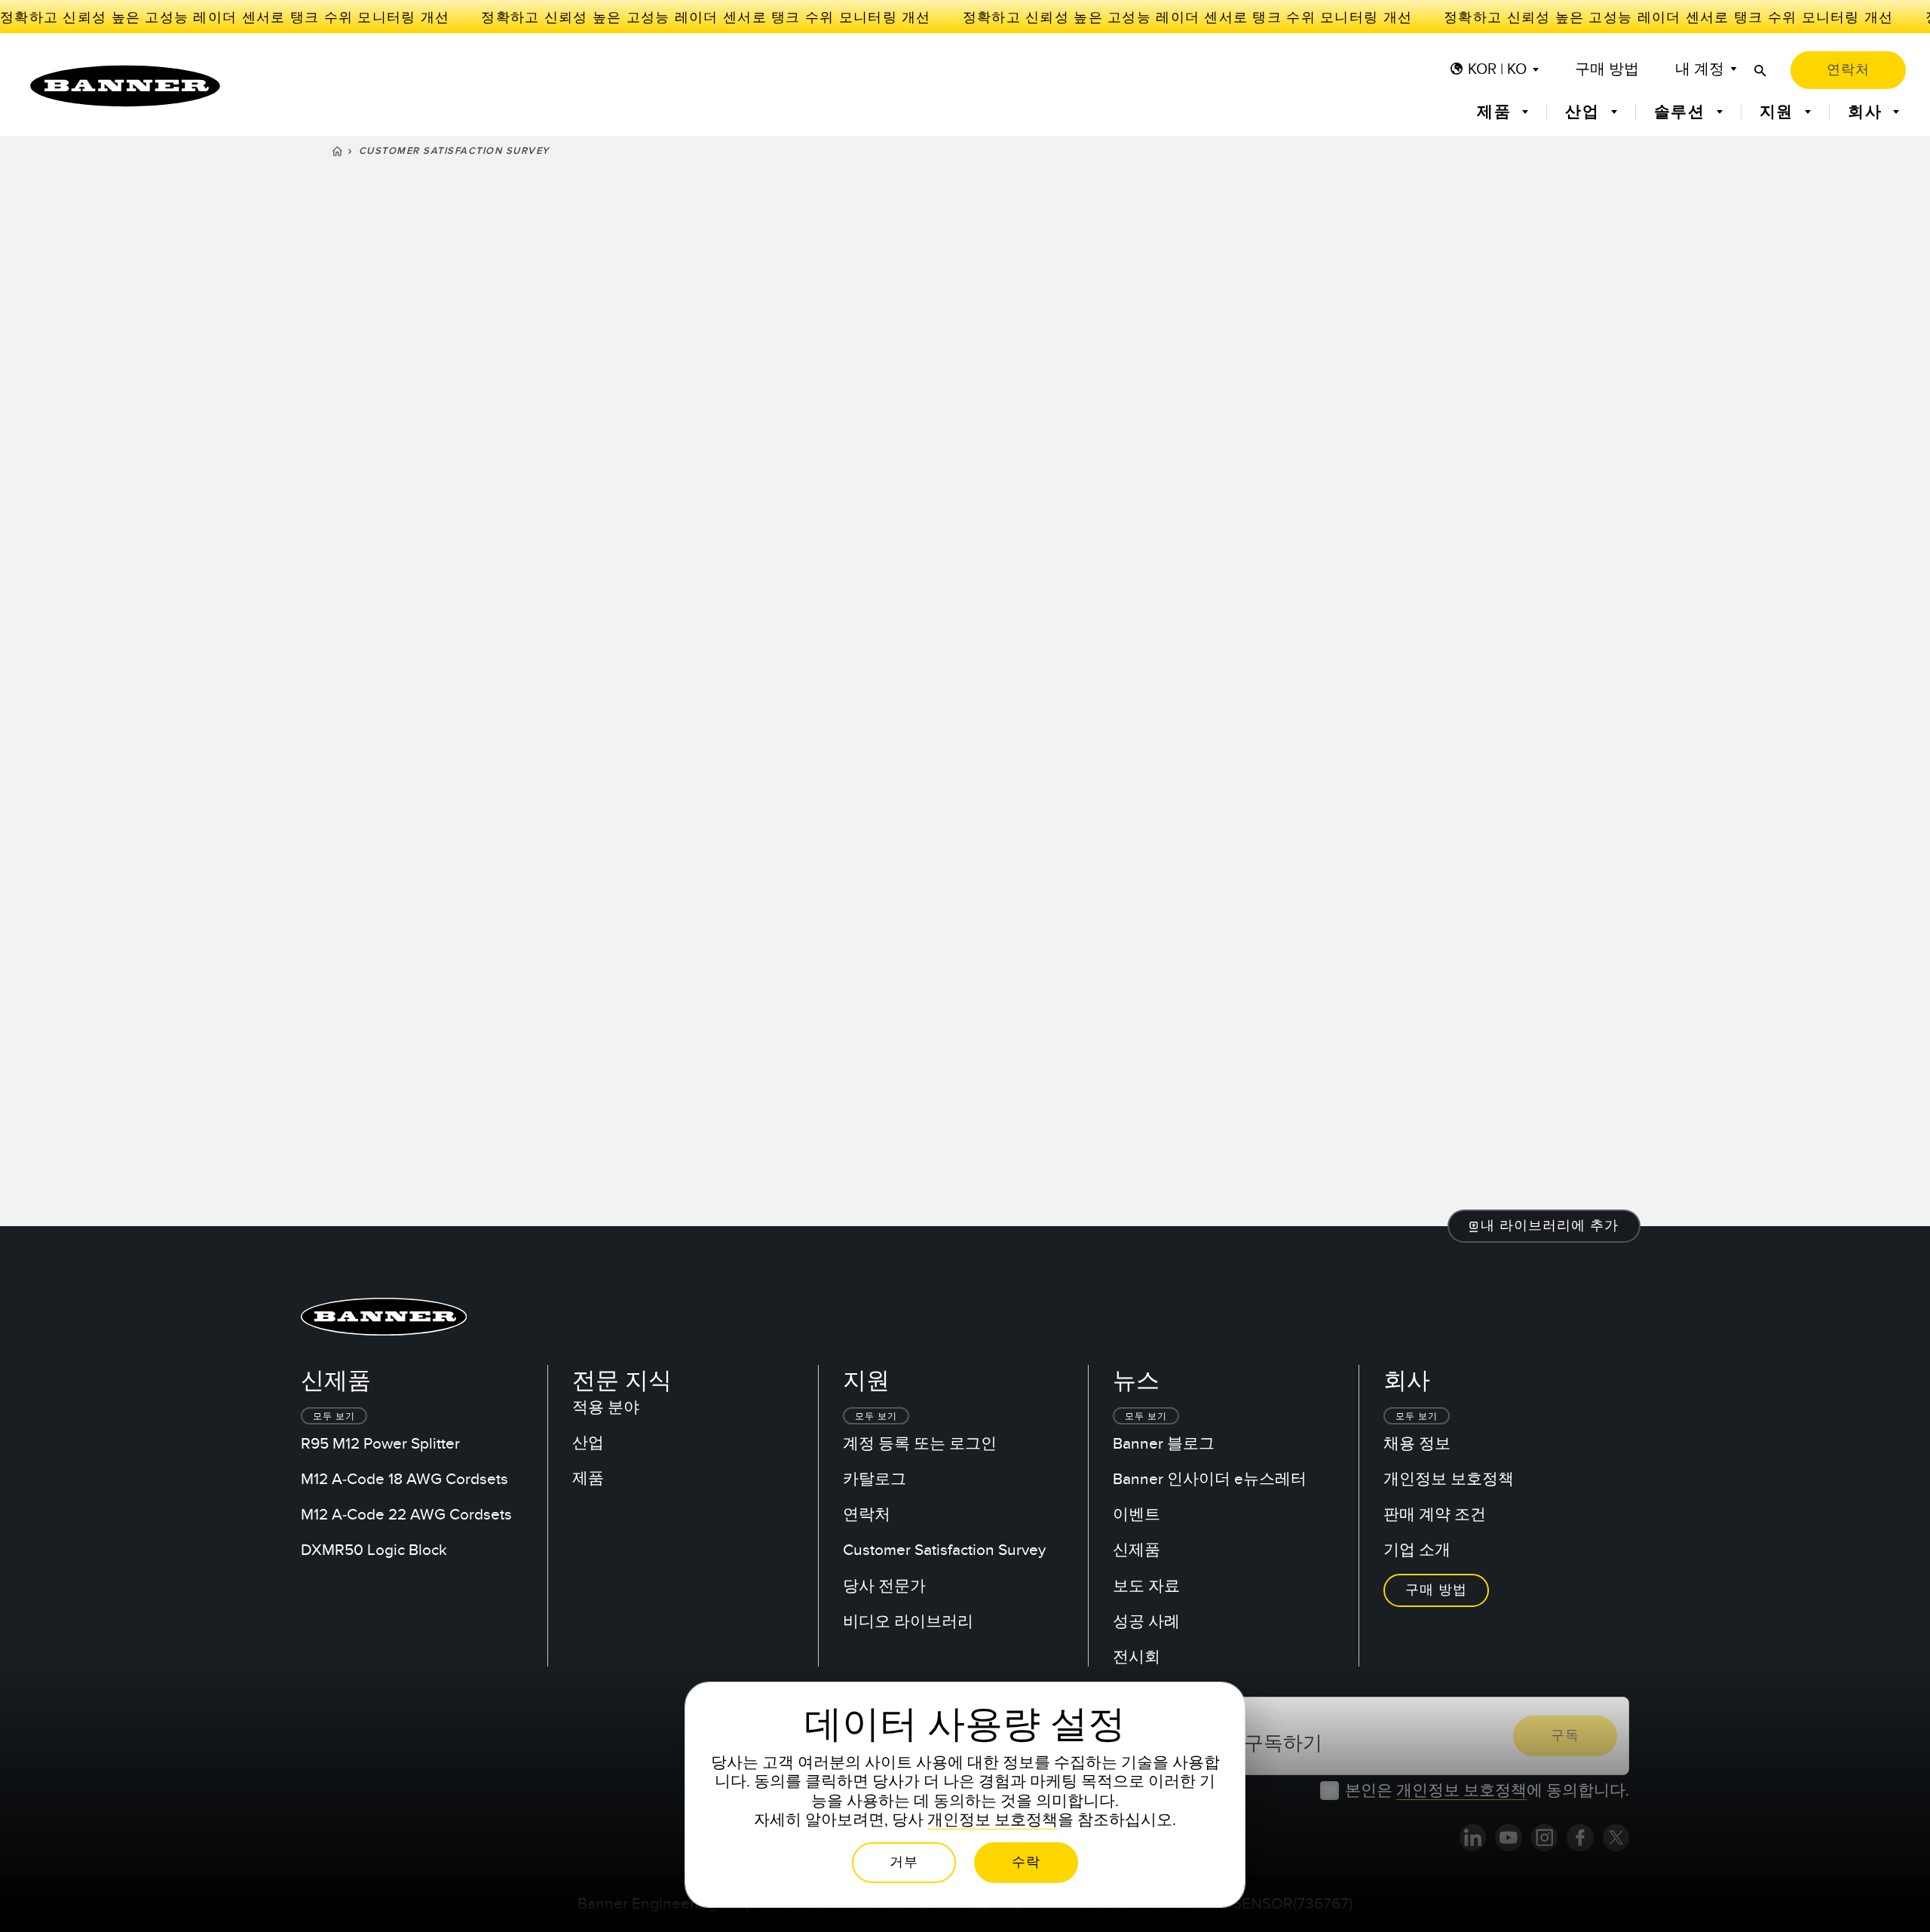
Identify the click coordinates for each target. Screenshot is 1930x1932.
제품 (588, 1478)
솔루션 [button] (1682, 112)
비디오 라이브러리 (908, 1622)
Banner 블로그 (1164, 1444)
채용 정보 (1417, 1444)
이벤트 (1137, 1515)
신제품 (1137, 1550)
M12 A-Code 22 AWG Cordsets (406, 1515)
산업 (588, 1443)
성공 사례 (1146, 1622)
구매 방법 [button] (1436, 1590)
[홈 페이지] (337, 153)
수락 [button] (1026, 1862)
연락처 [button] (1848, 70)
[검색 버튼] (1760, 71)
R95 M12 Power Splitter (380, 1444)
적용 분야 (606, 1408)
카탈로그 (875, 1479)
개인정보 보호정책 (1449, 1479)
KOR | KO (1497, 70)
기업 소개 (1417, 1550)
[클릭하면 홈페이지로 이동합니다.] (125, 86)
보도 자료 (1146, 1586)
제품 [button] (1497, 112)
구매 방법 (1607, 70)
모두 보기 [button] (334, 1416)
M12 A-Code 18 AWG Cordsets (404, 1479)
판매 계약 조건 (1435, 1515)
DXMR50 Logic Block (374, 1550)
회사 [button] (1867, 112)
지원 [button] (1779, 112)
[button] (1544, 1226)
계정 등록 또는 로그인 (920, 1444)
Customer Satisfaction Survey (944, 1550)
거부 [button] (904, 1862)
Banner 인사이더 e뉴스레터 (1210, 1479)
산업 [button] (1585, 112)
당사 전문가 (884, 1586)
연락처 (867, 1515)
